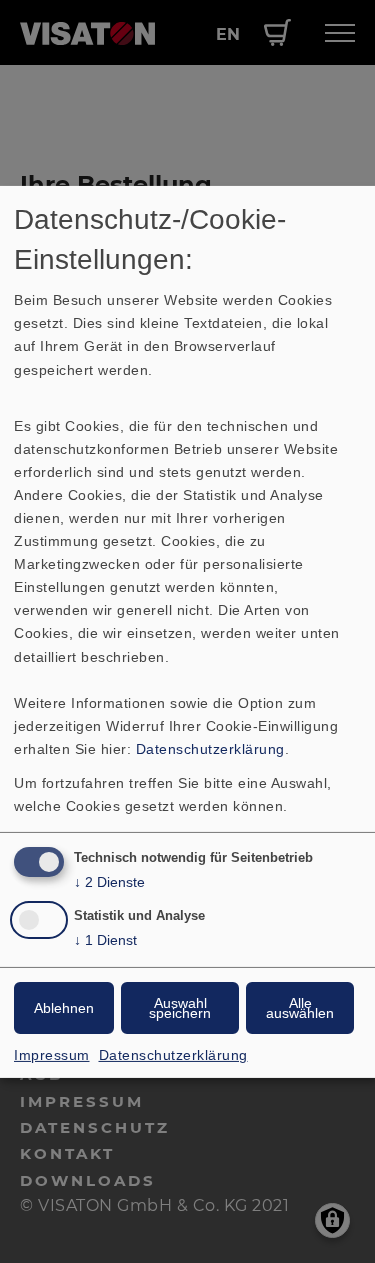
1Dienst (105, 940)
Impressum (52, 1055)
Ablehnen (64, 1008)
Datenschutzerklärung (210, 749)
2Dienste (109, 882)
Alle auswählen (300, 1008)
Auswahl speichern (180, 1008)
